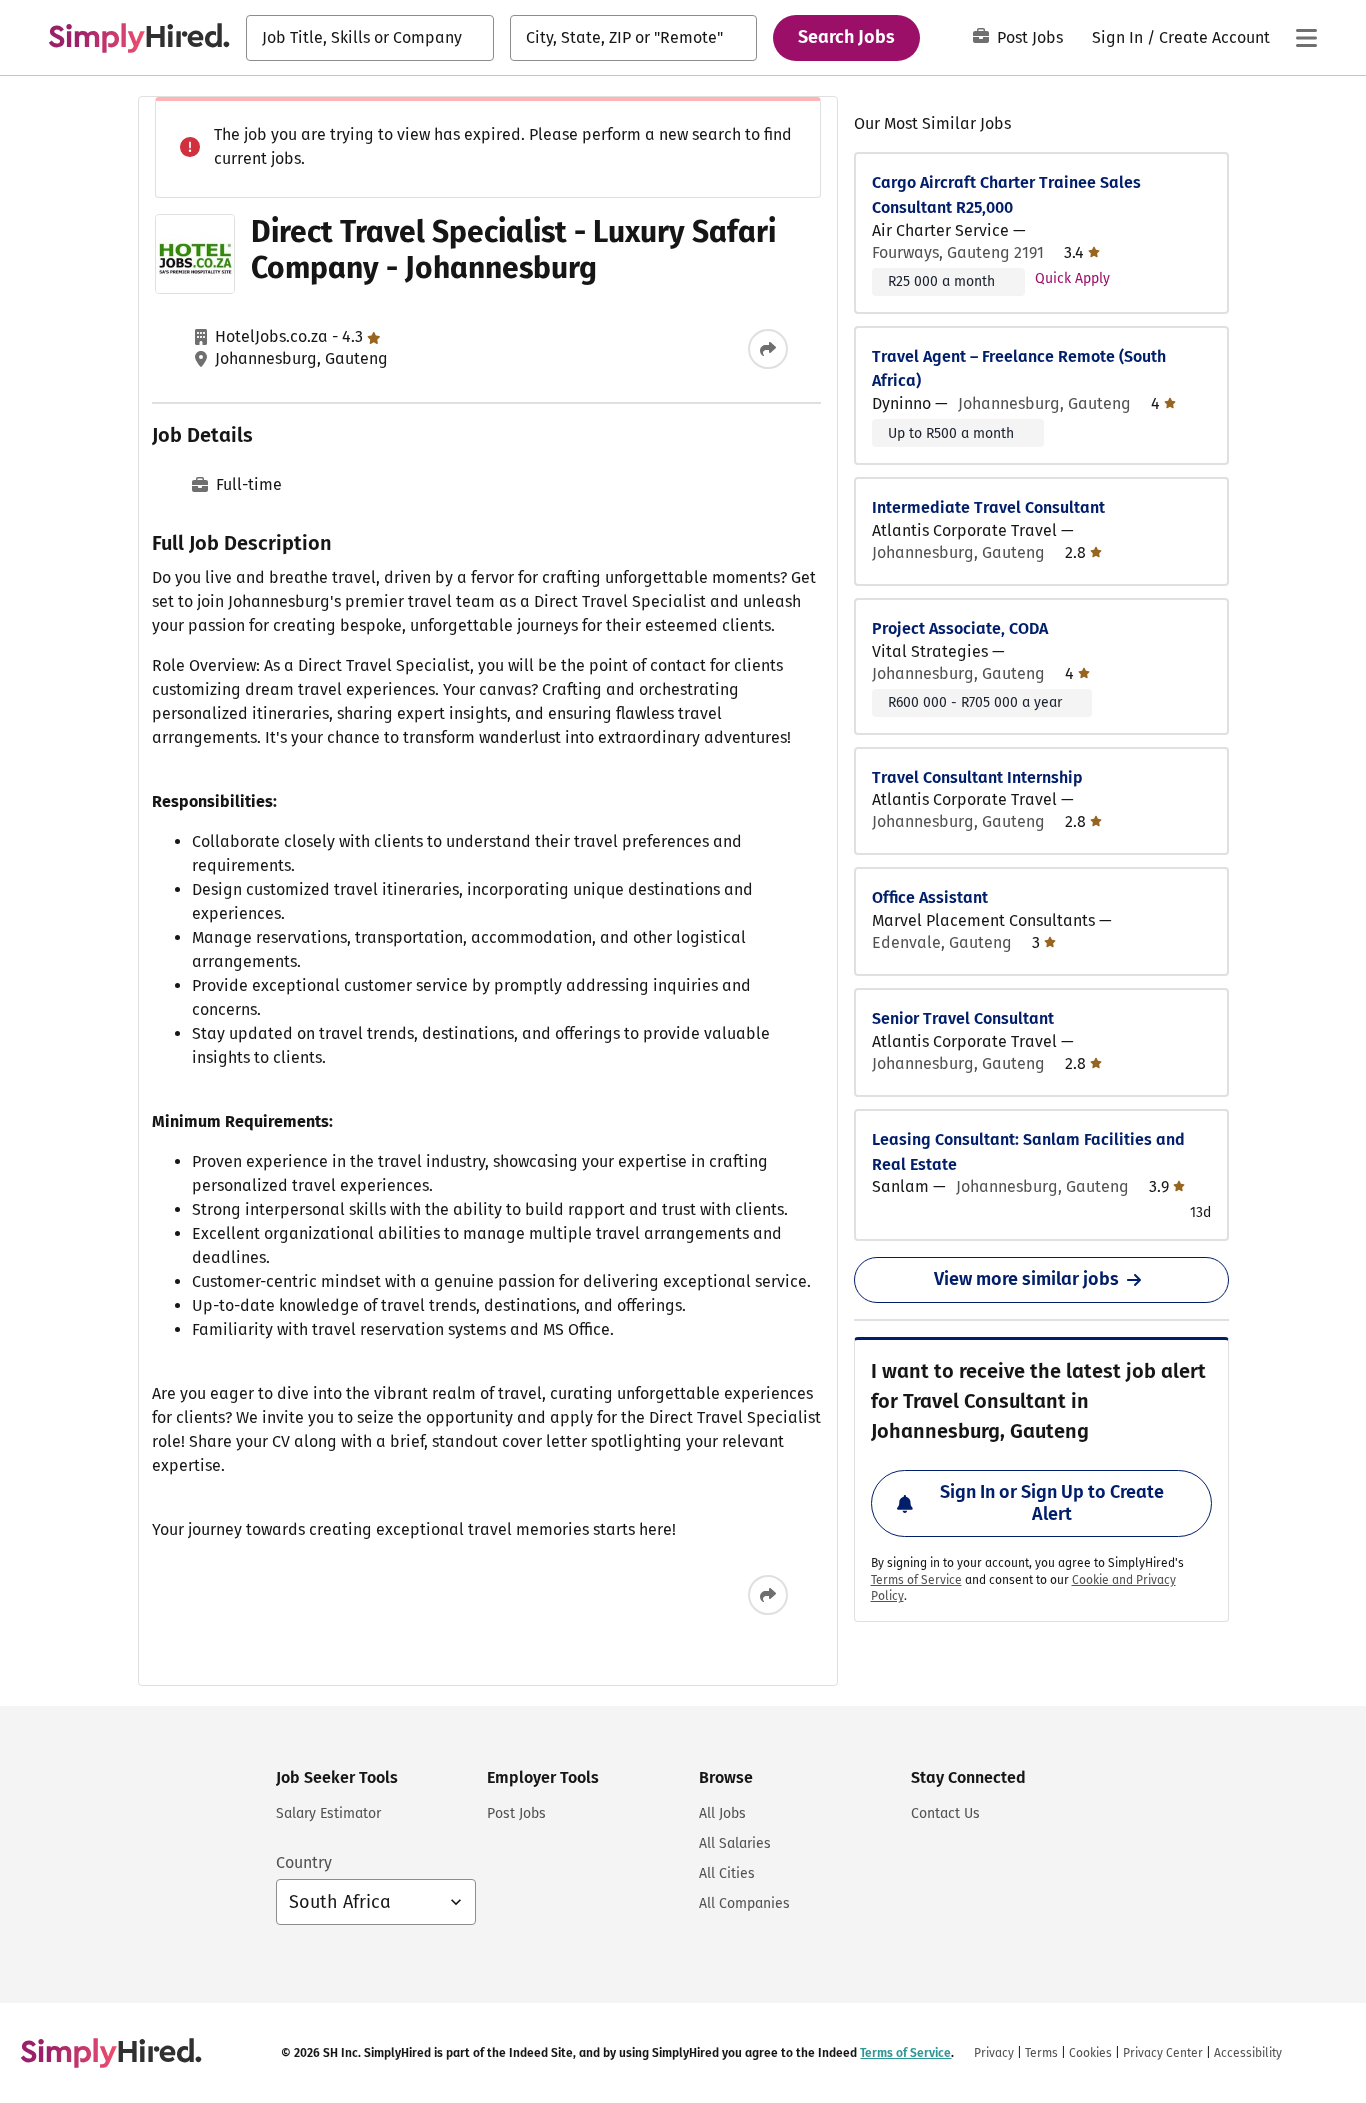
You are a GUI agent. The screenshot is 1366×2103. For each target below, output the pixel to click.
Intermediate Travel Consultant (988, 507)
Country (304, 1862)
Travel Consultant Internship (977, 777)
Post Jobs (1030, 37)
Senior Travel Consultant (963, 1018)
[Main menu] (1306, 38)
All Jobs (722, 1813)
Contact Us (945, 1813)
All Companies (744, 1903)
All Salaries (735, 1843)
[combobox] (370, 38)
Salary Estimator (328, 1813)
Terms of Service (916, 1580)
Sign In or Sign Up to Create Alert (1052, 1503)
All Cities (727, 1873)
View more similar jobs (1026, 1279)
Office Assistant (930, 897)
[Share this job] (768, 349)
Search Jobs (846, 37)
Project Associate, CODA (960, 628)
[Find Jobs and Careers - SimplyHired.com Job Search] (139, 38)
